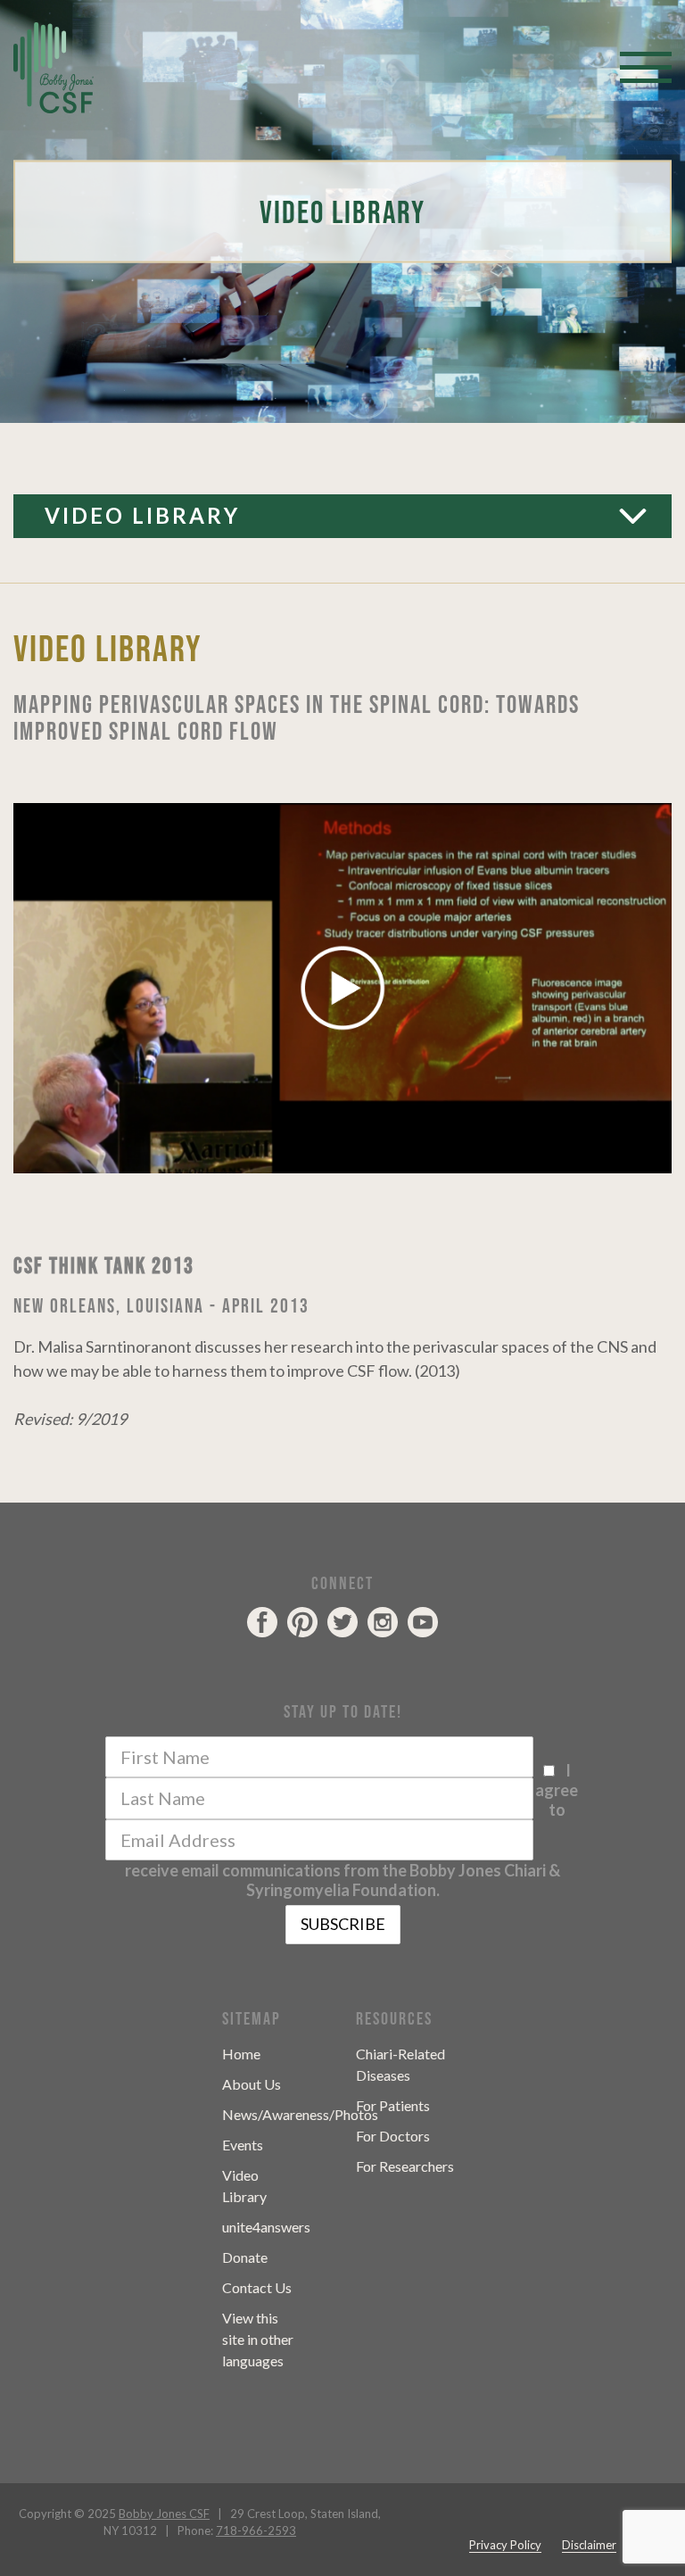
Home (241, 2054)
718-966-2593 (256, 2530)
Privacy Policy (505, 2545)
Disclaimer (589, 2545)
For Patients (393, 2105)
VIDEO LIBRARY (142, 515)
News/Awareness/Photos (300, 2114)
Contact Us (257, 2287)
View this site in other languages (258, 2339)
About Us (252, 2084)
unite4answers (266, 2227)
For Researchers (405, 2166)
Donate (245, 2257)
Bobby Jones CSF (164, 2514)
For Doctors (393, 2136)
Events (243, 2145)
